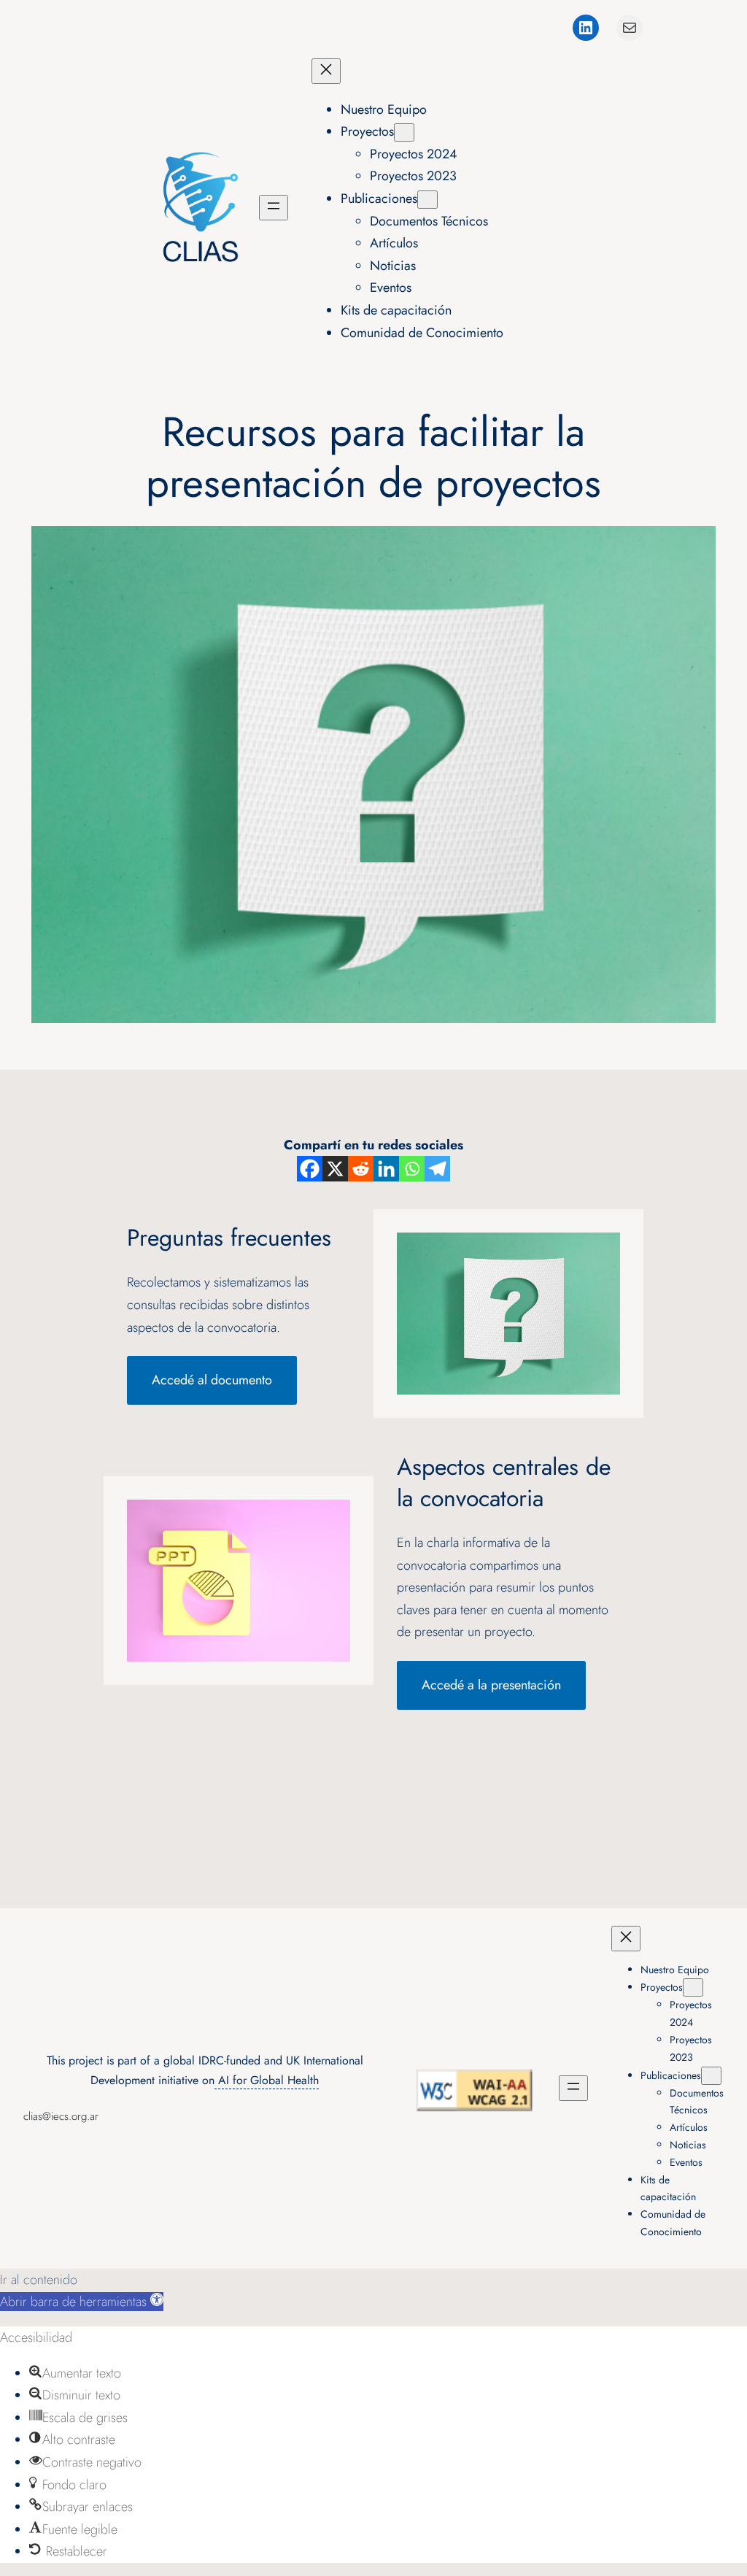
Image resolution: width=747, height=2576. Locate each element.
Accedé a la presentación (491, 1685)
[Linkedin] (386, 1169)
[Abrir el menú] (274, 208)
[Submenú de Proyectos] (404, 132)
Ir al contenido (39, 2280)
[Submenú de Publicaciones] (427, 200)
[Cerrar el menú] (326, 71)
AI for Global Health (267, 2080)
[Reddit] (361, 1169)
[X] (335, 1169)
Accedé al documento (212, 1380)
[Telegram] (437, 1169)
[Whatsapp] (412, 1169)
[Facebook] (310, 1169)
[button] (82, 2302)
